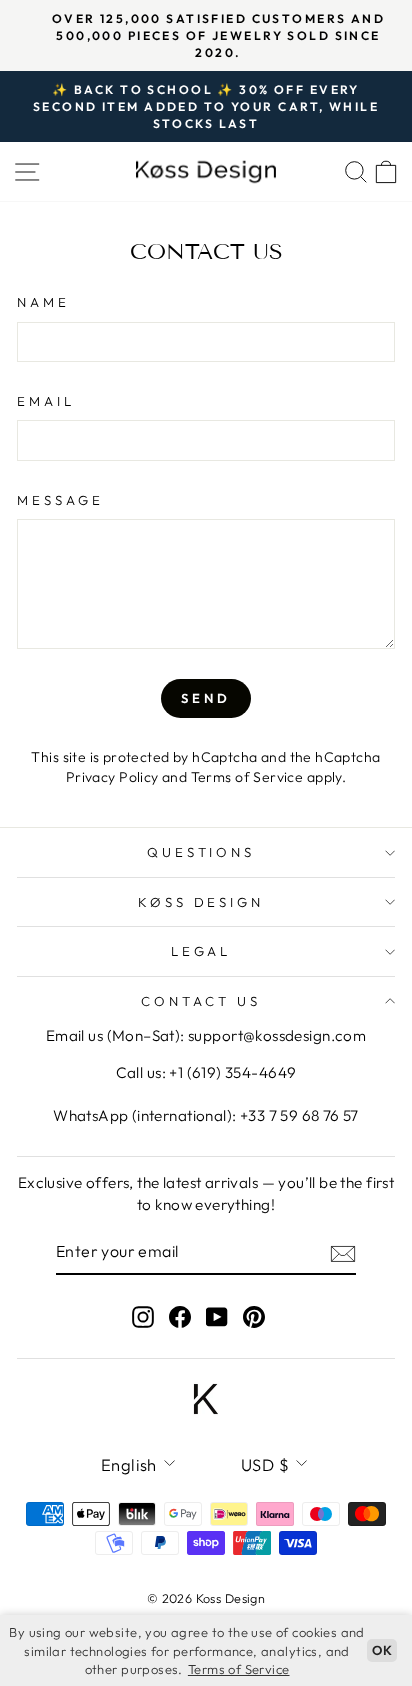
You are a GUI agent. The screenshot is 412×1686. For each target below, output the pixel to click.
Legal (201, 951)
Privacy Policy (112, 777)
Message (60, 500)
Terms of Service (247, 777)
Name (43, 302)
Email (46, 401)
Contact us (201, 1001)
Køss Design (201, 902)
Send (206, 698)
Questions (201, 852)
